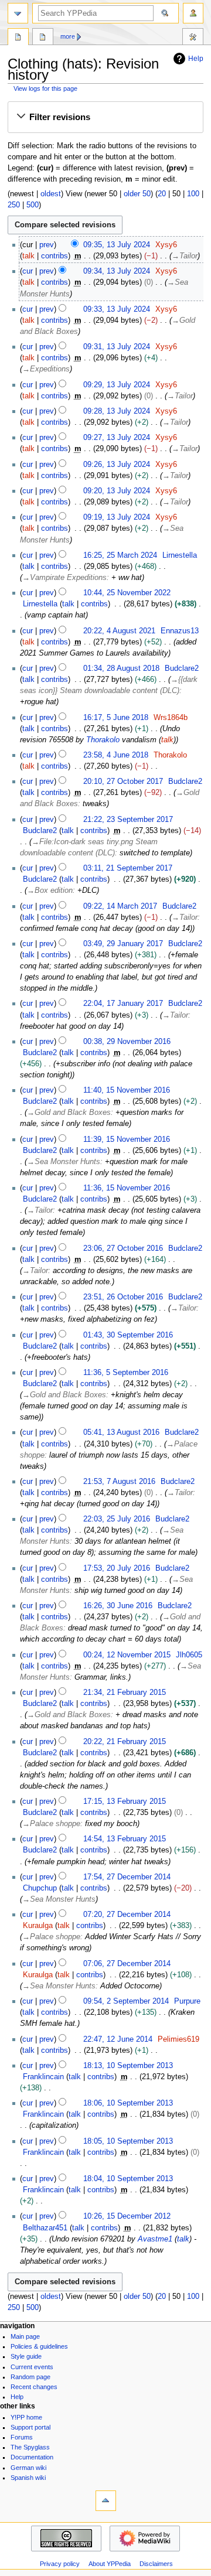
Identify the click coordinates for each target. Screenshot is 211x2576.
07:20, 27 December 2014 (127, 1915)
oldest (51, 194)
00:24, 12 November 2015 (127, 1655)
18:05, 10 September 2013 (128, 2141)
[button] (105, 117)
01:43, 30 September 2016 (128, 1335)
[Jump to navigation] (18, 13)
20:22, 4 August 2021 (119, 631)
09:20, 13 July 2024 (117, 491)
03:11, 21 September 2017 (128, 868)
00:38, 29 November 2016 (127, 1042)
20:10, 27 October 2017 (123, 782)
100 (193, 194)
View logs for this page (45, 88)
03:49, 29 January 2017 (123, 944)
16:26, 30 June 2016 (118, 1606)
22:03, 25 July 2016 (117, 1519)
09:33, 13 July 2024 (117, 309)
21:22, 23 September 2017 (128, 820)
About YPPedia (110, 2564)
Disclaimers (156, 2564)
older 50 (137, 194)
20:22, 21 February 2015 (125, 1742)
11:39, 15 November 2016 (127, 1139)
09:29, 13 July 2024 (117, 385)
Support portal (30, 2427)
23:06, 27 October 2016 (123, 1248)
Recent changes (34, 2387)
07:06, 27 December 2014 (127, 1964)
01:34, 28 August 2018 (121, 668)
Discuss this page (43, 38)
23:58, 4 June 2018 (116, 755)
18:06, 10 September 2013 (128, 2103)
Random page (30, 2377)
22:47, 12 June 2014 (118, 2039)
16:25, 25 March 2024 (120, 555)
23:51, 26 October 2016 (123, 1297)
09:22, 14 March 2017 (120, 906)
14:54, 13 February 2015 (125, 1839)
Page (18, 38)
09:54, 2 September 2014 (126, 2001)
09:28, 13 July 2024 (117, 411)
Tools (193, 38)
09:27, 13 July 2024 (117, 438)
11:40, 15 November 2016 (127, 1090)
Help (196, 59)
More (68, 36)
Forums (22, 2437)
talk (28, 256)
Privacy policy (60, 2564)
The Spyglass (30, 2447)
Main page (25, 2336)
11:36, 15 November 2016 (127, 1188)
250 (14, 205)
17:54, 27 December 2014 (127, 1877)
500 (33, 205)
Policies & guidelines (39, 2346)
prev (47, 245)
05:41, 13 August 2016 (121, 1432)
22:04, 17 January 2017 (123, 1004)
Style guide (26, 2356)
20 (162, 194)
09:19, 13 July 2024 (117, 517)
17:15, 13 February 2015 (125, 1802)
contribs (55, 256)
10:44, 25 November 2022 (127, 593)
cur (28, 271)
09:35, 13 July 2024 (117, 245)
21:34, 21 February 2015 (125, 1693)
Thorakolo (103, 740)
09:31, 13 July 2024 (117, 347)
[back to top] (106, 2501)
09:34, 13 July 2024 (117, 271)
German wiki (28, 2468)
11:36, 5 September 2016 (126, 1373)
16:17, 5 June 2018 (116, 718)
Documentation (32, 2457)
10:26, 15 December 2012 (127, 2216)
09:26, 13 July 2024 (117, 465)
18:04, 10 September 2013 (128, 2179)
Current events (32, 2367)
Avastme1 (155, 2239)
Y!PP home (26, 2417)
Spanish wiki (28, 2478)
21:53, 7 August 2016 (119, 1482)
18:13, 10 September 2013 (128, 2066)
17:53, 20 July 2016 (117, 1568)
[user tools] (193, 13)
